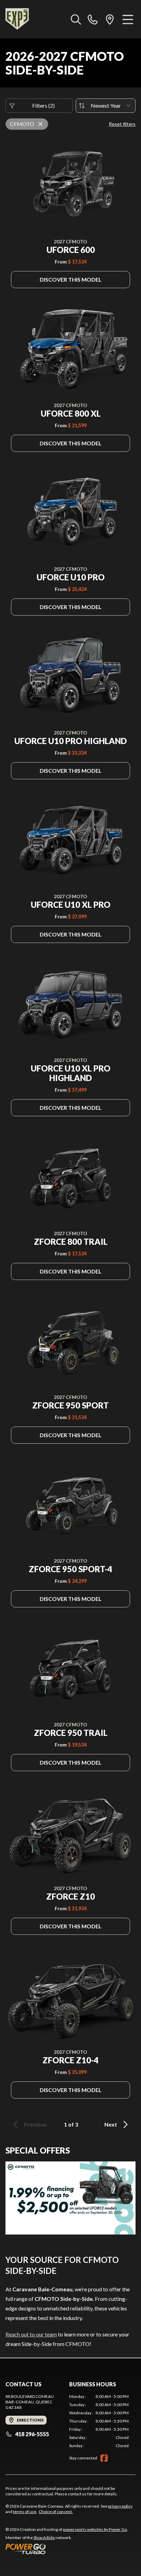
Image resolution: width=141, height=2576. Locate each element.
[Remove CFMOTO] (40, 124)
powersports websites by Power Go (95, 2529)
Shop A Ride (44, 2538)
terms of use (25, 2512)
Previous (35, 2124)
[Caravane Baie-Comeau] (17, 19)
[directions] (110, 19)
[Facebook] (104, 2458)
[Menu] (128, 19)
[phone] (93, 19)
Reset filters (122, 124)
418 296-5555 (32, 2434)
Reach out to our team (31, 2334)
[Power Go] (67, 2549)
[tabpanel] (99, 2421)
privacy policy (120, 2506)
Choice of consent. (56, 2512)
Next (111, 2124)
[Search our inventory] (76, 19)
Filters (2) (43, 105)
